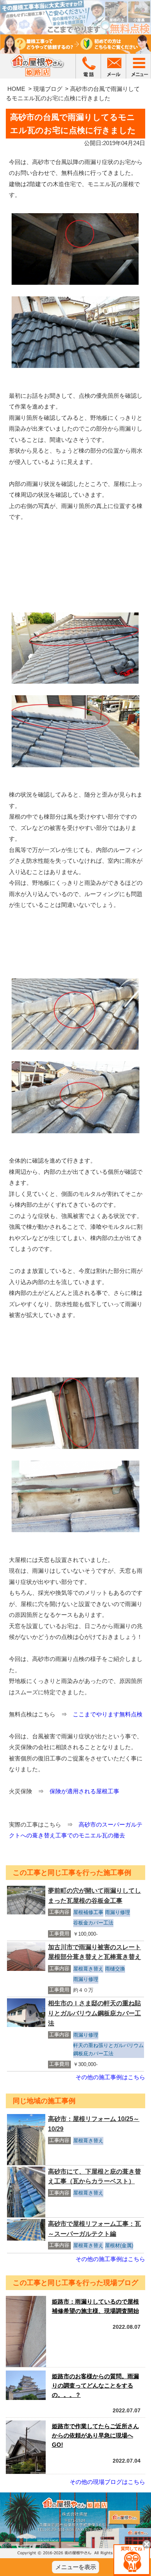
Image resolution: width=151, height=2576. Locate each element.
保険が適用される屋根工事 (84, 1791)
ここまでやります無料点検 (108, 1714)
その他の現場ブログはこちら (107, 2482)
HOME (16, 89)
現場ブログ (48, 89)
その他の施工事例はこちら (110, 2077)
